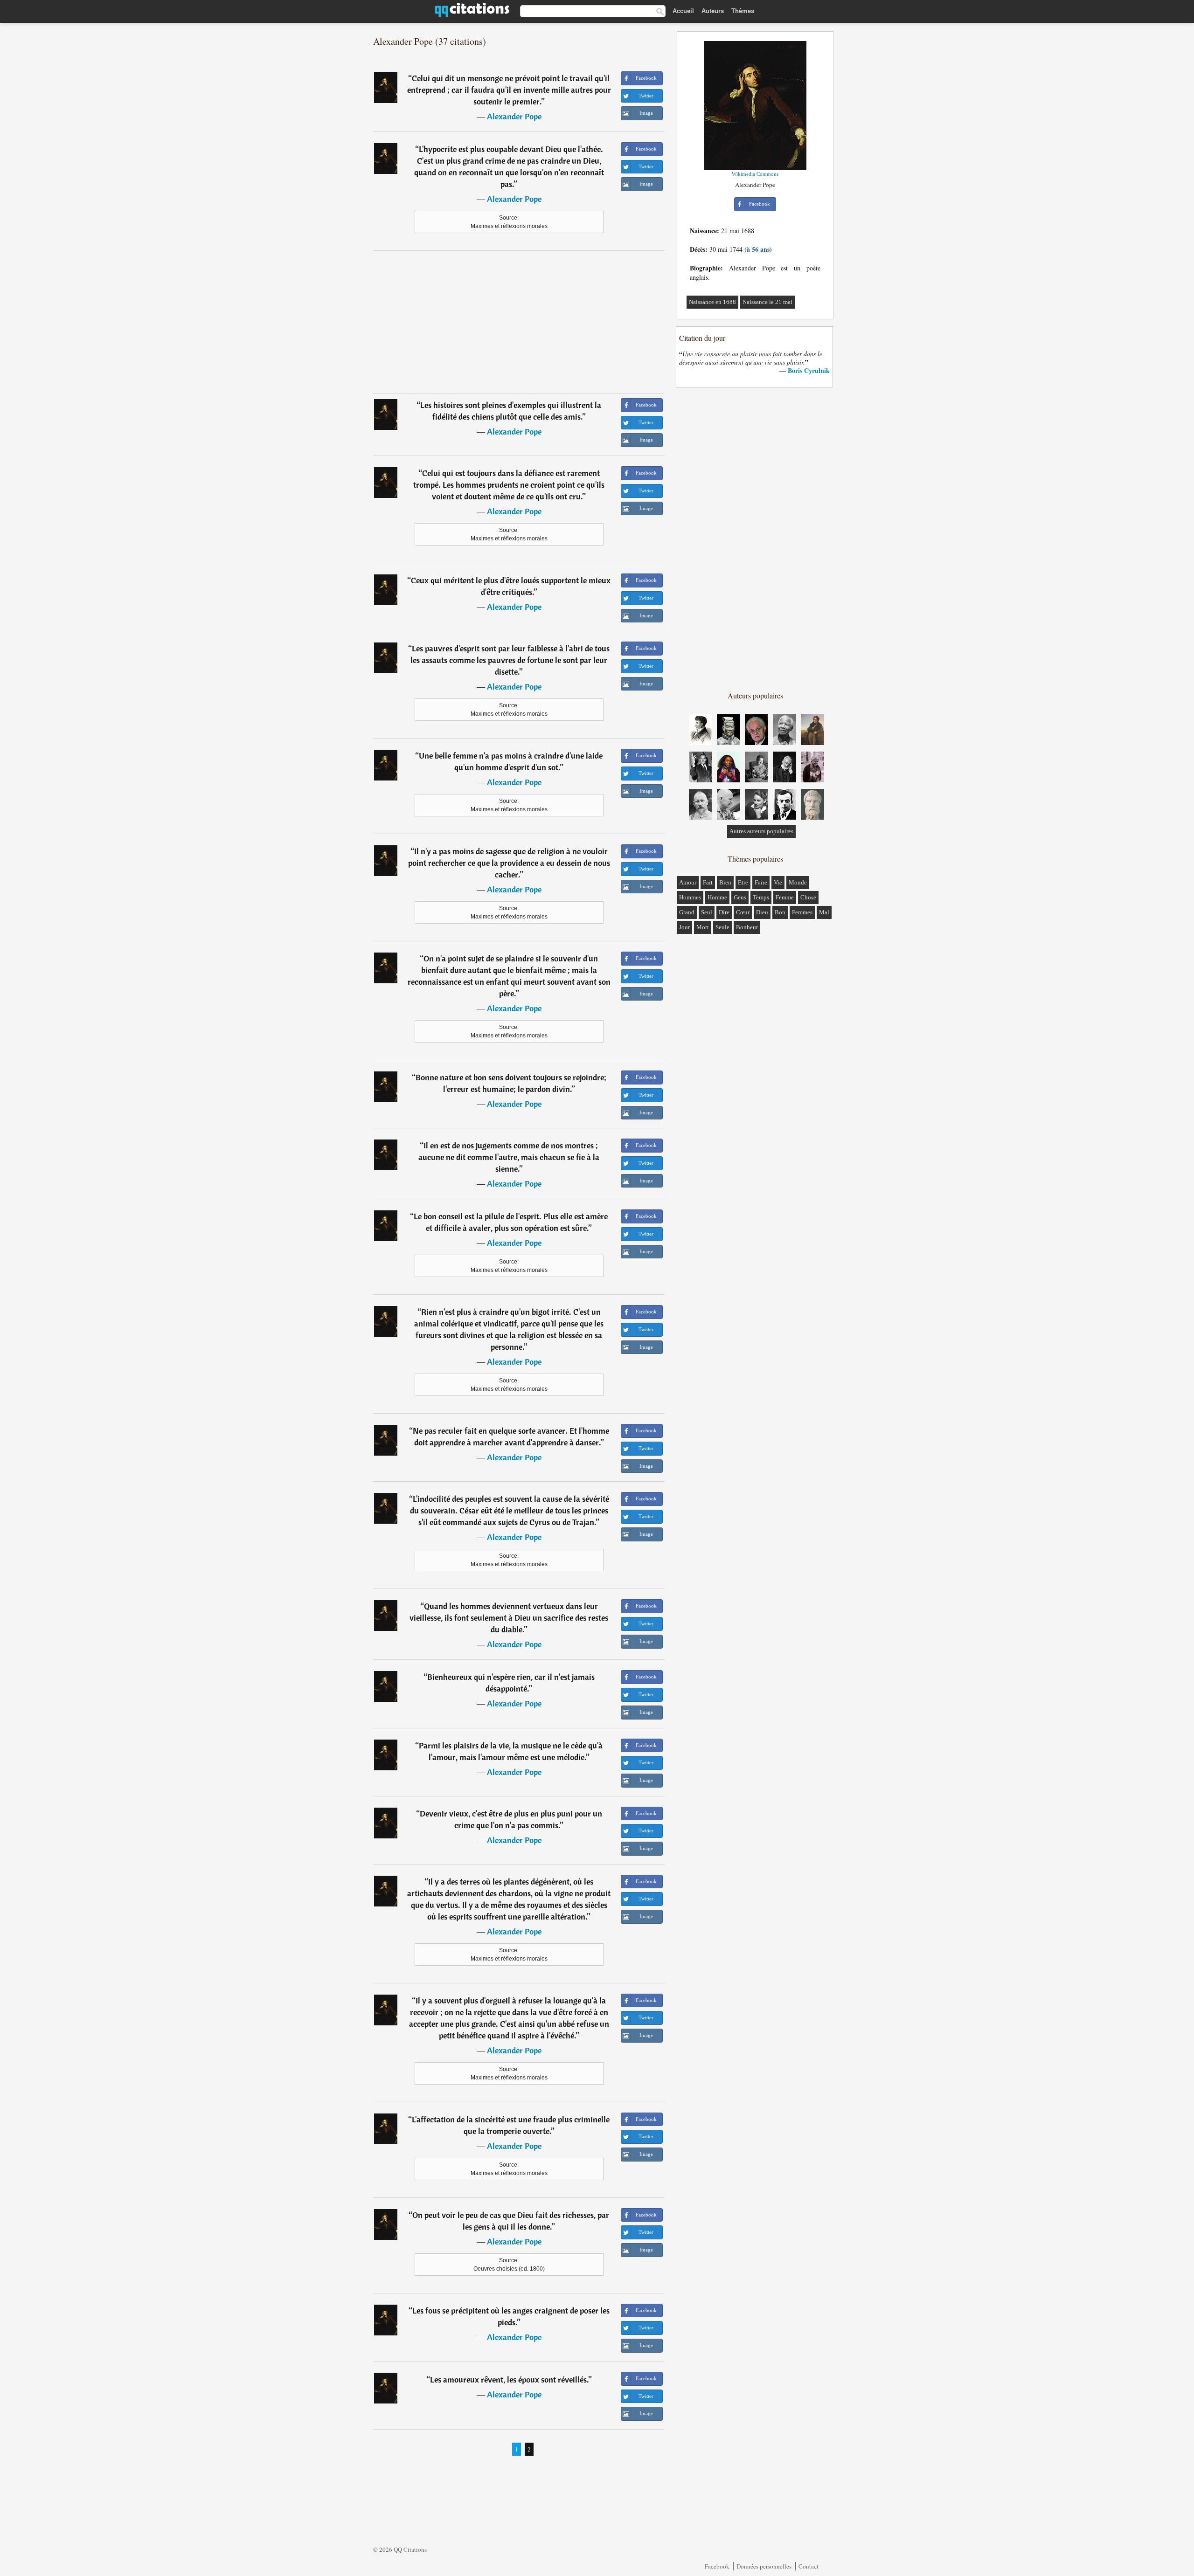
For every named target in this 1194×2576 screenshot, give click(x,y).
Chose (808, 897)
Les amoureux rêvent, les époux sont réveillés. (509, 2379)
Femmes (802, 912)
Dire (724, 912)
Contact (809, 2566)
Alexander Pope (514, 116)
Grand (687, 912)
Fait (708, 882)
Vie (778, 882)
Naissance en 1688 (712, 302)
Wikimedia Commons (755, 174)
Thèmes (743, 11)
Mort (703, 927)
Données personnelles (764, 2566)
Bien (725, 882)
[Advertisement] (519, 322)
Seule (722, 927)
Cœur (743, 912)
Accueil (683, 11)
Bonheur (747, 927)
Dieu (762, 912)
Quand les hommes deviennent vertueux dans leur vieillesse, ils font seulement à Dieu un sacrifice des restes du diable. (509, 1618)
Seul (707, 912)
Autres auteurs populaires (761, 831)
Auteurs (713, 11)
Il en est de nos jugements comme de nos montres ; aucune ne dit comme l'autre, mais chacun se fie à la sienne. (509, 1157)
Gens (740, 897)
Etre (743, 882)
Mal (824, 912)
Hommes (690, 897)
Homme (717, 897)
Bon (780, 912)
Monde (798, 882)
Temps (761, 897)
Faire (761, 882)
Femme (785, 897)
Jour (684, 927)
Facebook (717, 2566)
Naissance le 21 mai (767, 302)
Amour (688, 882)
